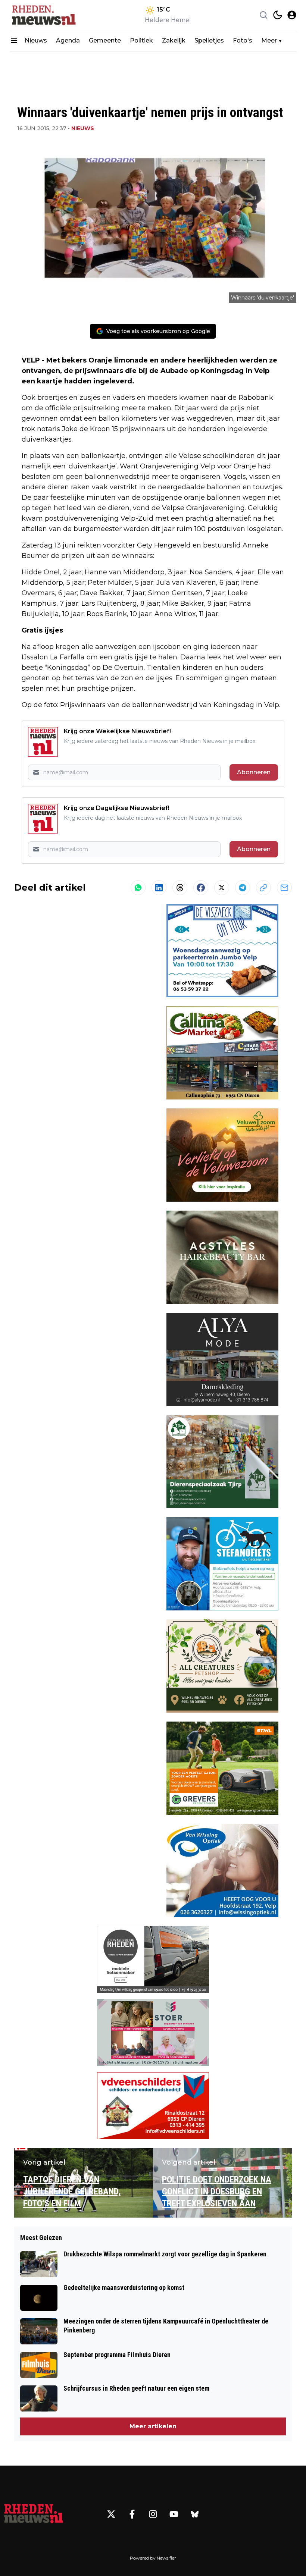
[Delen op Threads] (180, 888)
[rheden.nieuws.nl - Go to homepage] (34, 2514)
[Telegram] (243, 888)
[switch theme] (278, 15)
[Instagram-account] (153, 2514)
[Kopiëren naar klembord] (263, 888)
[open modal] (292, 15)
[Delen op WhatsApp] (138, 888)
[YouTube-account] (174, 2514)
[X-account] (111, 2514)
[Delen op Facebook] (201, 888)
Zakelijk (174, 40)
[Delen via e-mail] (284, 888)
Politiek (141, 40)
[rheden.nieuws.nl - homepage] (43, 15)
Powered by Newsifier (153, 2558)
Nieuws (36, 40)
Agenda (68, 40)
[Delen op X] (222, 888)
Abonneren (254, 772)
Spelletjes (209, 40)
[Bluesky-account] (195, 2514)
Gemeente (105, 40)
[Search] (263, 15)
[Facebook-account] (132, 2514)
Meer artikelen (153, 2426)
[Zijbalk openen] (14, 41)
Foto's (243, 40)
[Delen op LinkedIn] (159, 888)
